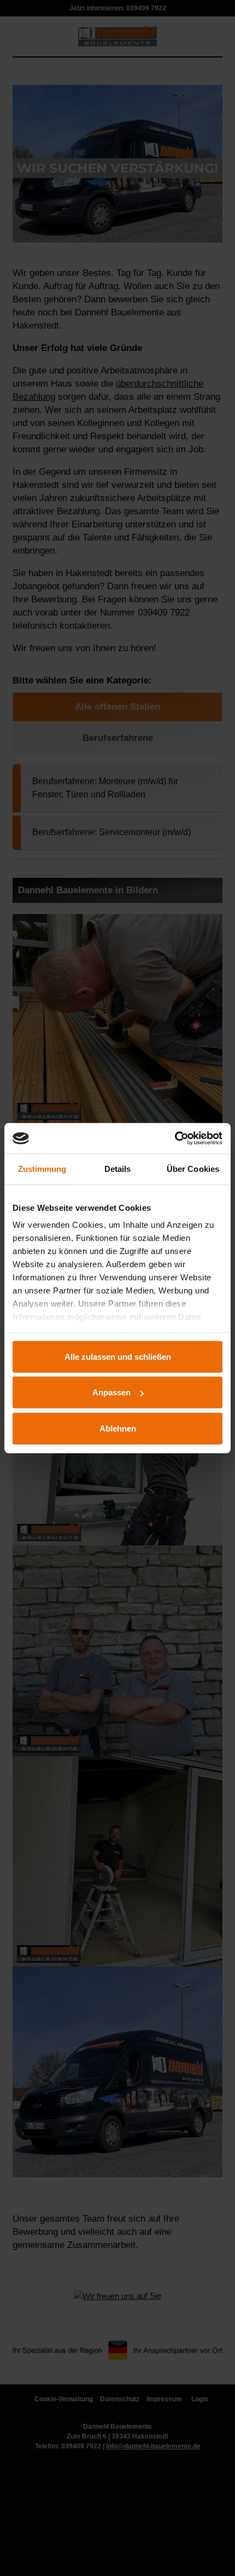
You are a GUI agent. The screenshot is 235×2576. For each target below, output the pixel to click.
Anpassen (111, 1392)
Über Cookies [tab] (193, 1168)
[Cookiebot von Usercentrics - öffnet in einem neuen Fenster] (175, 1138)
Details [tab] (118, 1168)
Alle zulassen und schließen (118, 1356)
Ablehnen (118, 1428)
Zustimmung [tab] (42, 1168)
